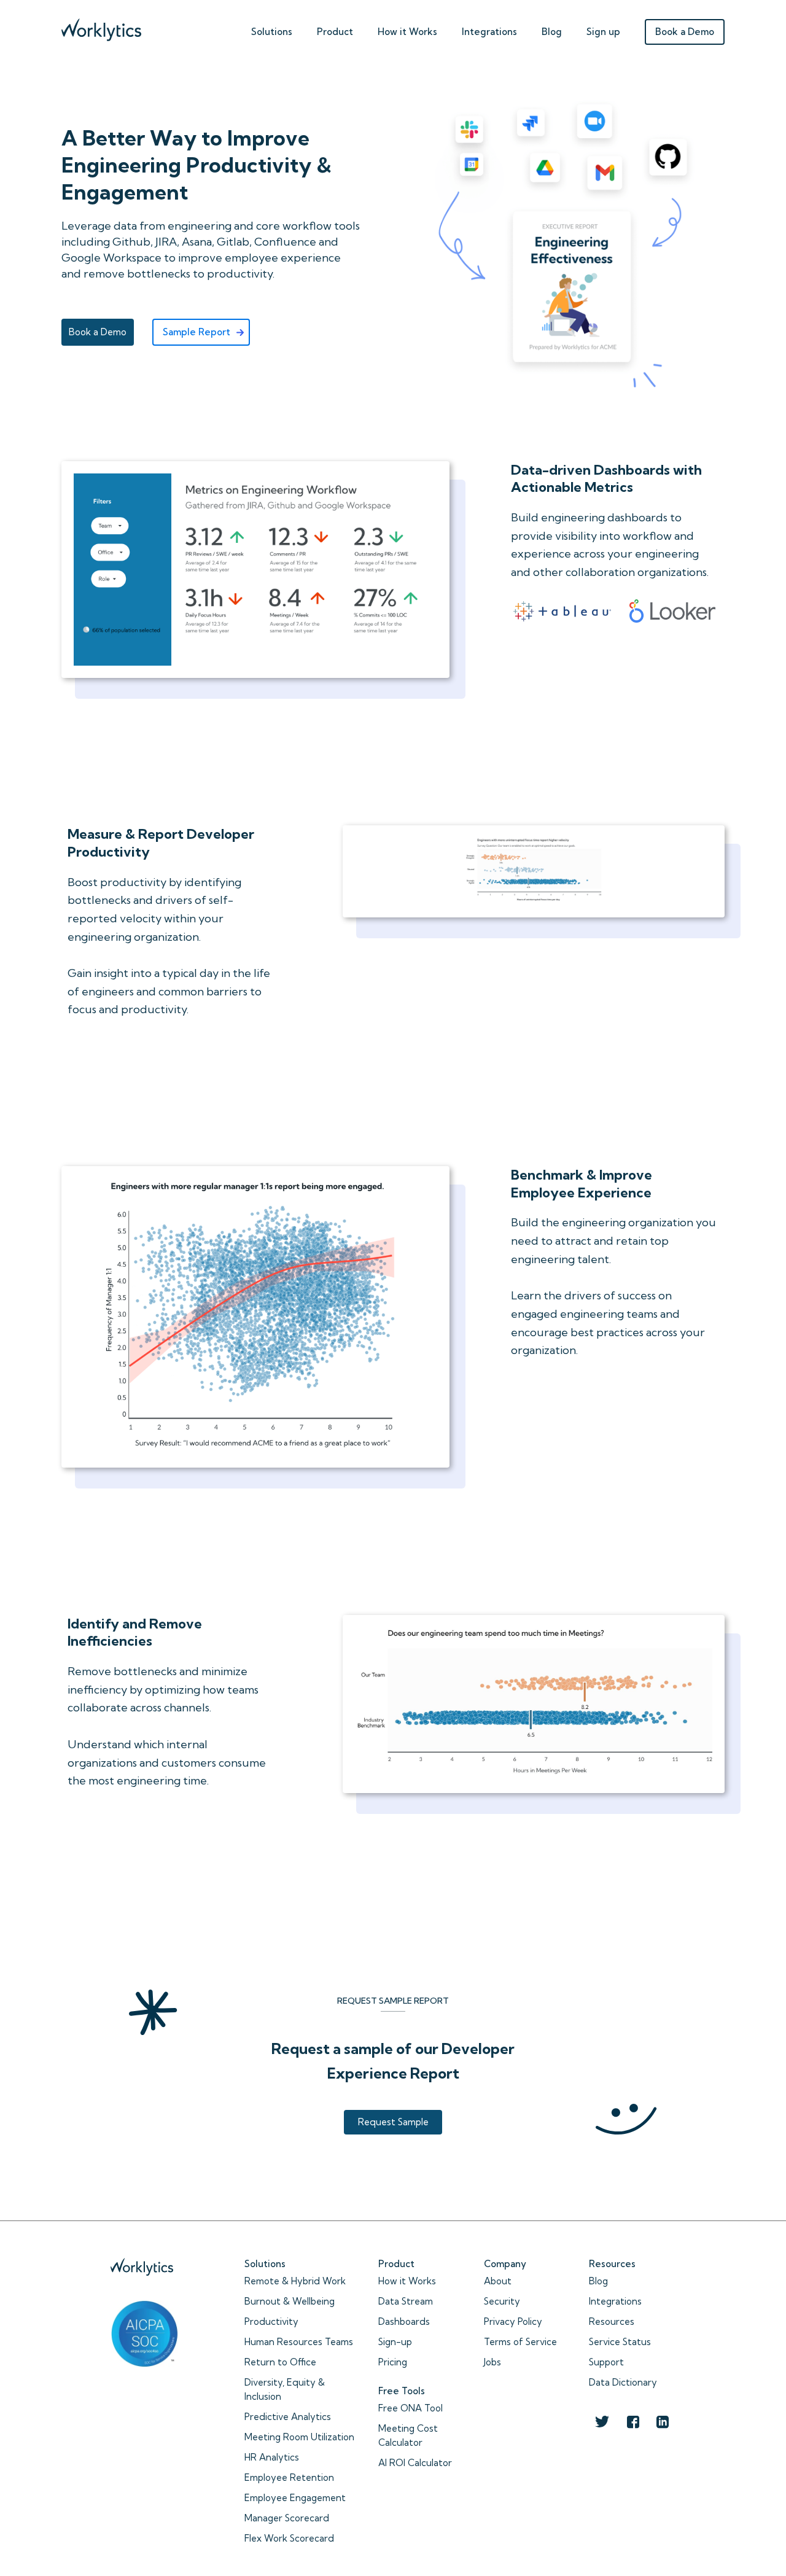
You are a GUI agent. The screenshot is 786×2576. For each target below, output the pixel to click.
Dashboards (404, 2321)
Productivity (271, 2321)
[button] (272, 29)
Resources (612, 2321)
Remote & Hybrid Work (295, 2281)
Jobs (492, 2362)
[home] (101, 27)
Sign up (603, 32)
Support (606, 2362)
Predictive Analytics (288, 2417)
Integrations (489, 32)
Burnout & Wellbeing (290, 2301)
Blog (552, 32)
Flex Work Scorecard (289, 2538)
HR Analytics (272, 2457)
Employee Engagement (295, 2498)
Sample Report (196, 332)
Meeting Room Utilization (299, 2437)
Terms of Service (520, 2342)
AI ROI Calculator (415, 2463)
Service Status (620, 2342)
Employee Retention (289, 2477)
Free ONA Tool (411, 2408)
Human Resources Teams (299, 2342)
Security (502, 2301)
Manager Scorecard (287, 2518)
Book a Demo (685, 32)
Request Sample (393, 2122)
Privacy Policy (513, 2321)
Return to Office (280, 2362)
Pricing (393, 2362)
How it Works (407, 2281)
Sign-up (395, 2342)
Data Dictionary (623, 2382)
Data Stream (406, 2301)
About (498, 2281)
